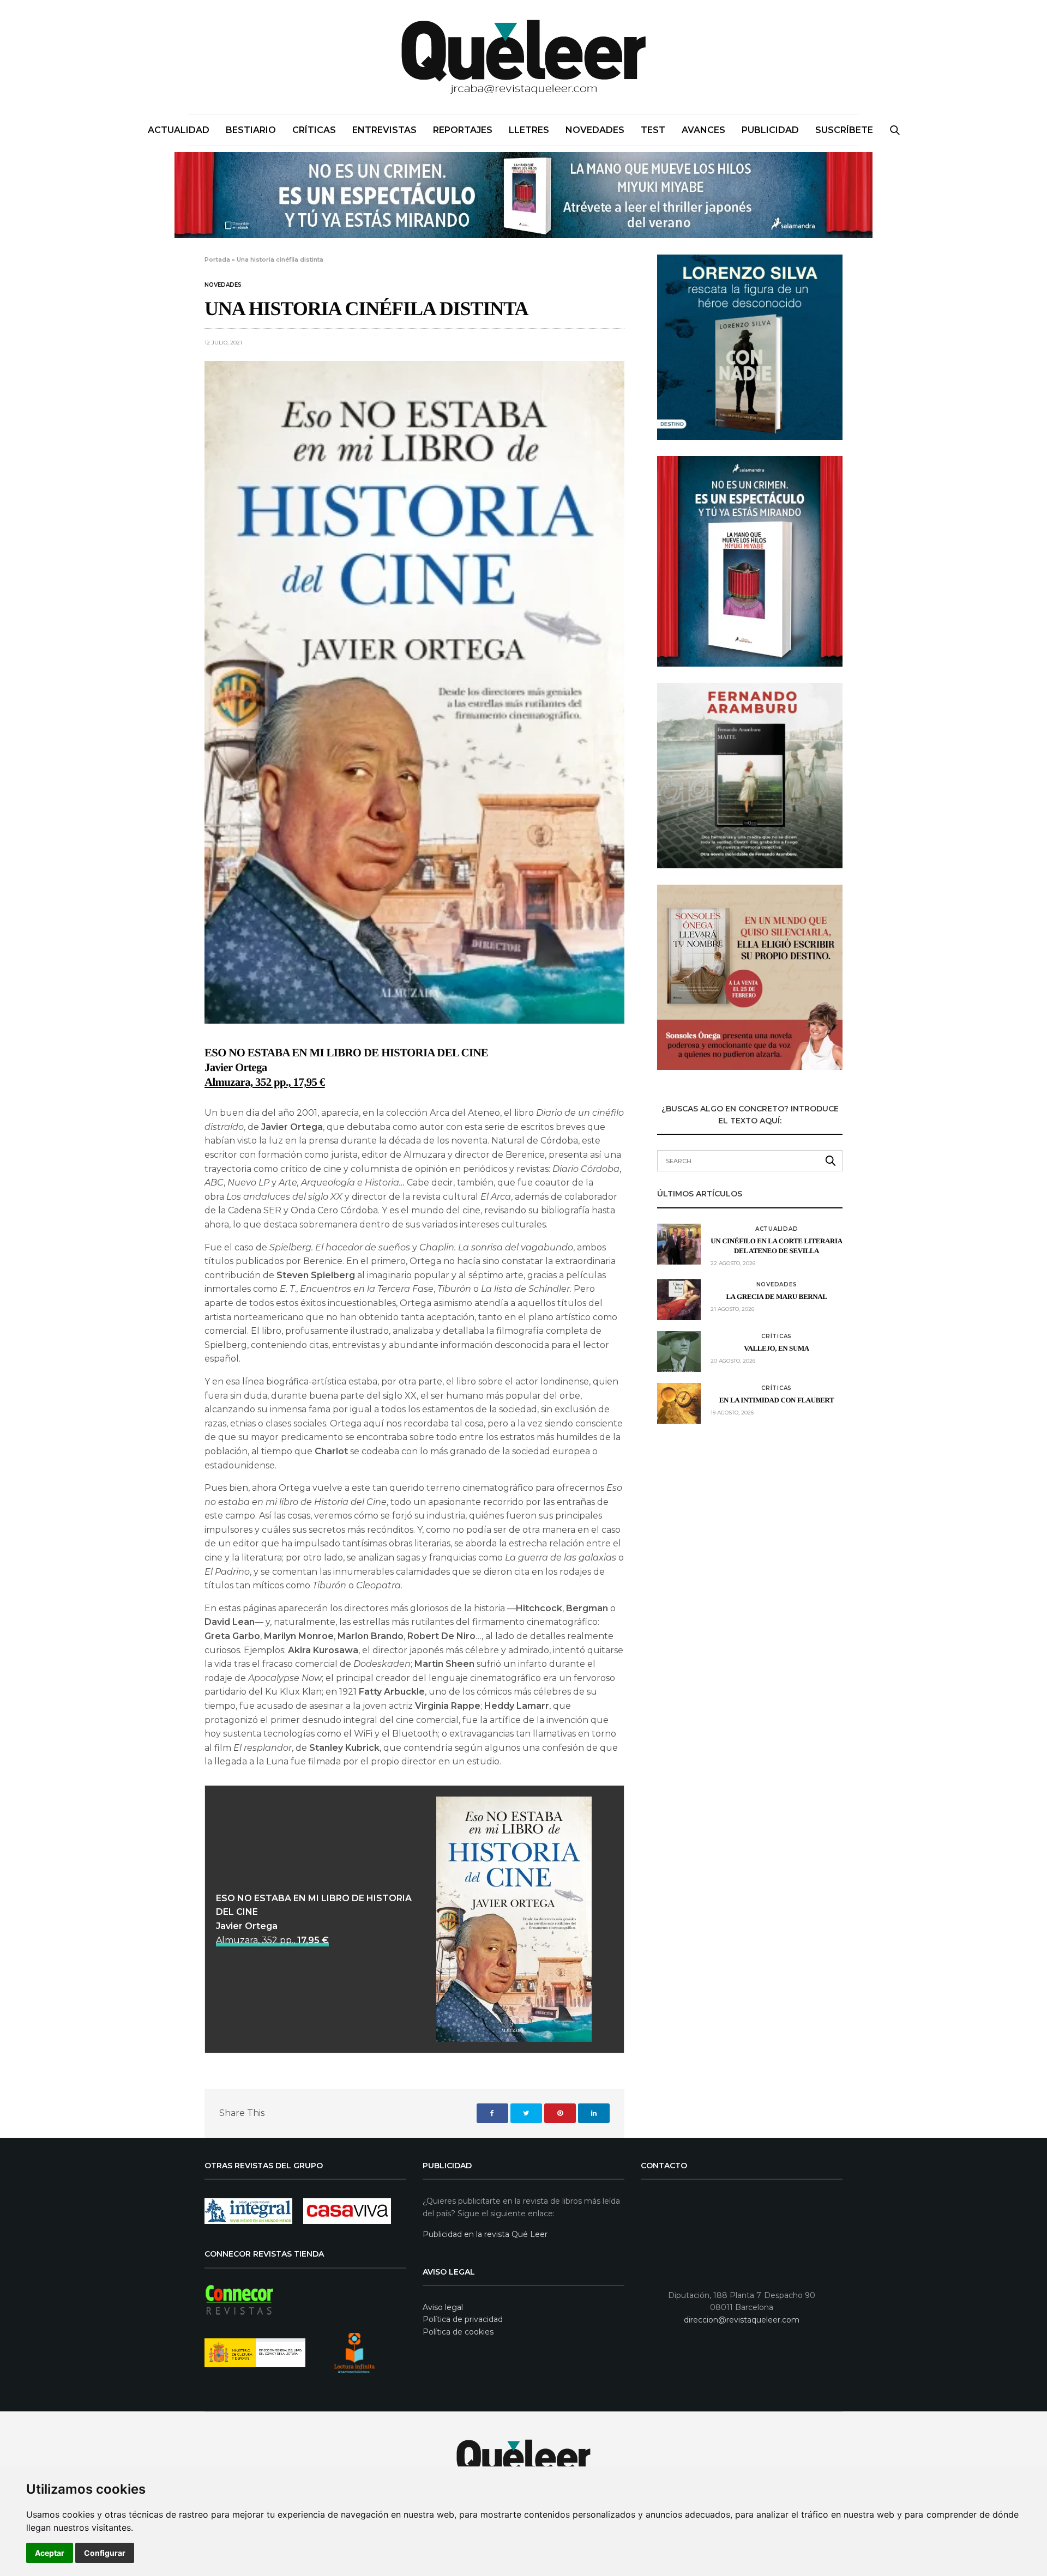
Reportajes (463, 130)
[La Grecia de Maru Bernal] (679, 1300)
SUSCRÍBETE (844, 130)
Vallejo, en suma (777, 1348)
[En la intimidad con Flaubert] (679, 1403)
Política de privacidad (463, 2319)
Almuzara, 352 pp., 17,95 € (265, 1082)
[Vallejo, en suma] (679, 1352)
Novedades (595, 130)
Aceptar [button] (50, 2553)
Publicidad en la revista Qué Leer (485, 2234)
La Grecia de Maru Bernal (777, 1296)
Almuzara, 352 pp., (272, 1940)
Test (653, 130)
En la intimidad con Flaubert (777, 1400)
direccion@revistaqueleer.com (742, 2320)
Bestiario (251, 130)
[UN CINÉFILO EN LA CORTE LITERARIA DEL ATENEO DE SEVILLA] (679, 1244)
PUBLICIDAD (770, 130)
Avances (703, 130)
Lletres (529, 130)
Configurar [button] (105, 2553)
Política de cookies (458, 2332)
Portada (217, 259)
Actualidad (179, 130)
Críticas (314, 130)
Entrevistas (384, 130)
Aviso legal (443, 2307)
